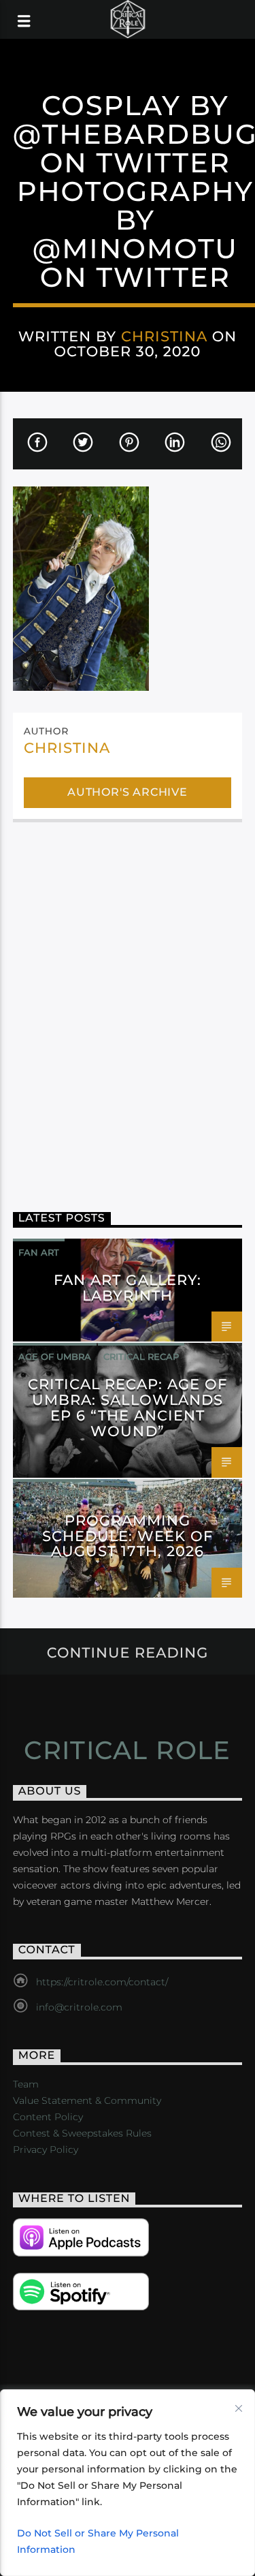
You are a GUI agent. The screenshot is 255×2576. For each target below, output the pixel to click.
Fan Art (39, 1252)
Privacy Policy (46, 2150)
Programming (55, 1493)
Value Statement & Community (87, 2100)
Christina (164, 336)
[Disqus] (128, 1007)
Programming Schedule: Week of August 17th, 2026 (128, 1536)
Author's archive (128, 792)
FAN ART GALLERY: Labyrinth (128, 1288)
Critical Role (128, 1750)
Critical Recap (141, 1356)
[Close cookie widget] (239, 2408)
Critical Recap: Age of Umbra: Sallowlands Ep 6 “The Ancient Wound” (128, 1408)
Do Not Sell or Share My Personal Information (98, 2541)
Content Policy (48, 2117)
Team (26, 2084)
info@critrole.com (79, 2007)
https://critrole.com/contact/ (102, 1982)
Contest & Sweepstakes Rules (82, 2133)
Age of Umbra (55, 1356)
